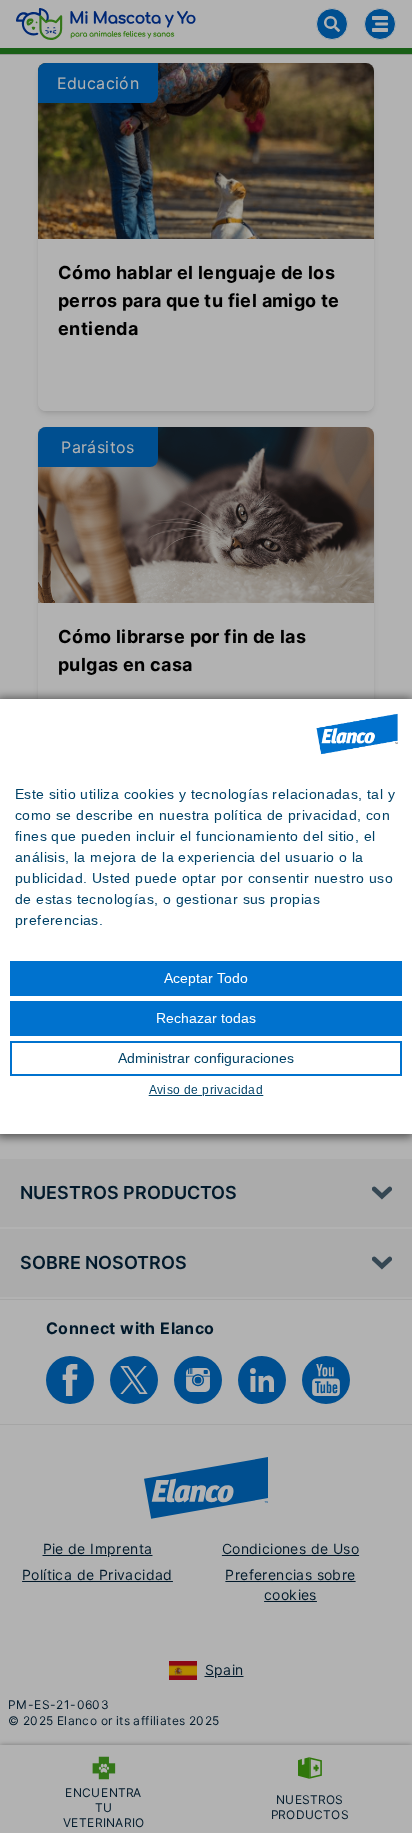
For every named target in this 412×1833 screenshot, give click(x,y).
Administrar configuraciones (206, 1058)
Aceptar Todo (206, 978)
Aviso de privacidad (206, 1090)
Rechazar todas (206, 1018)
